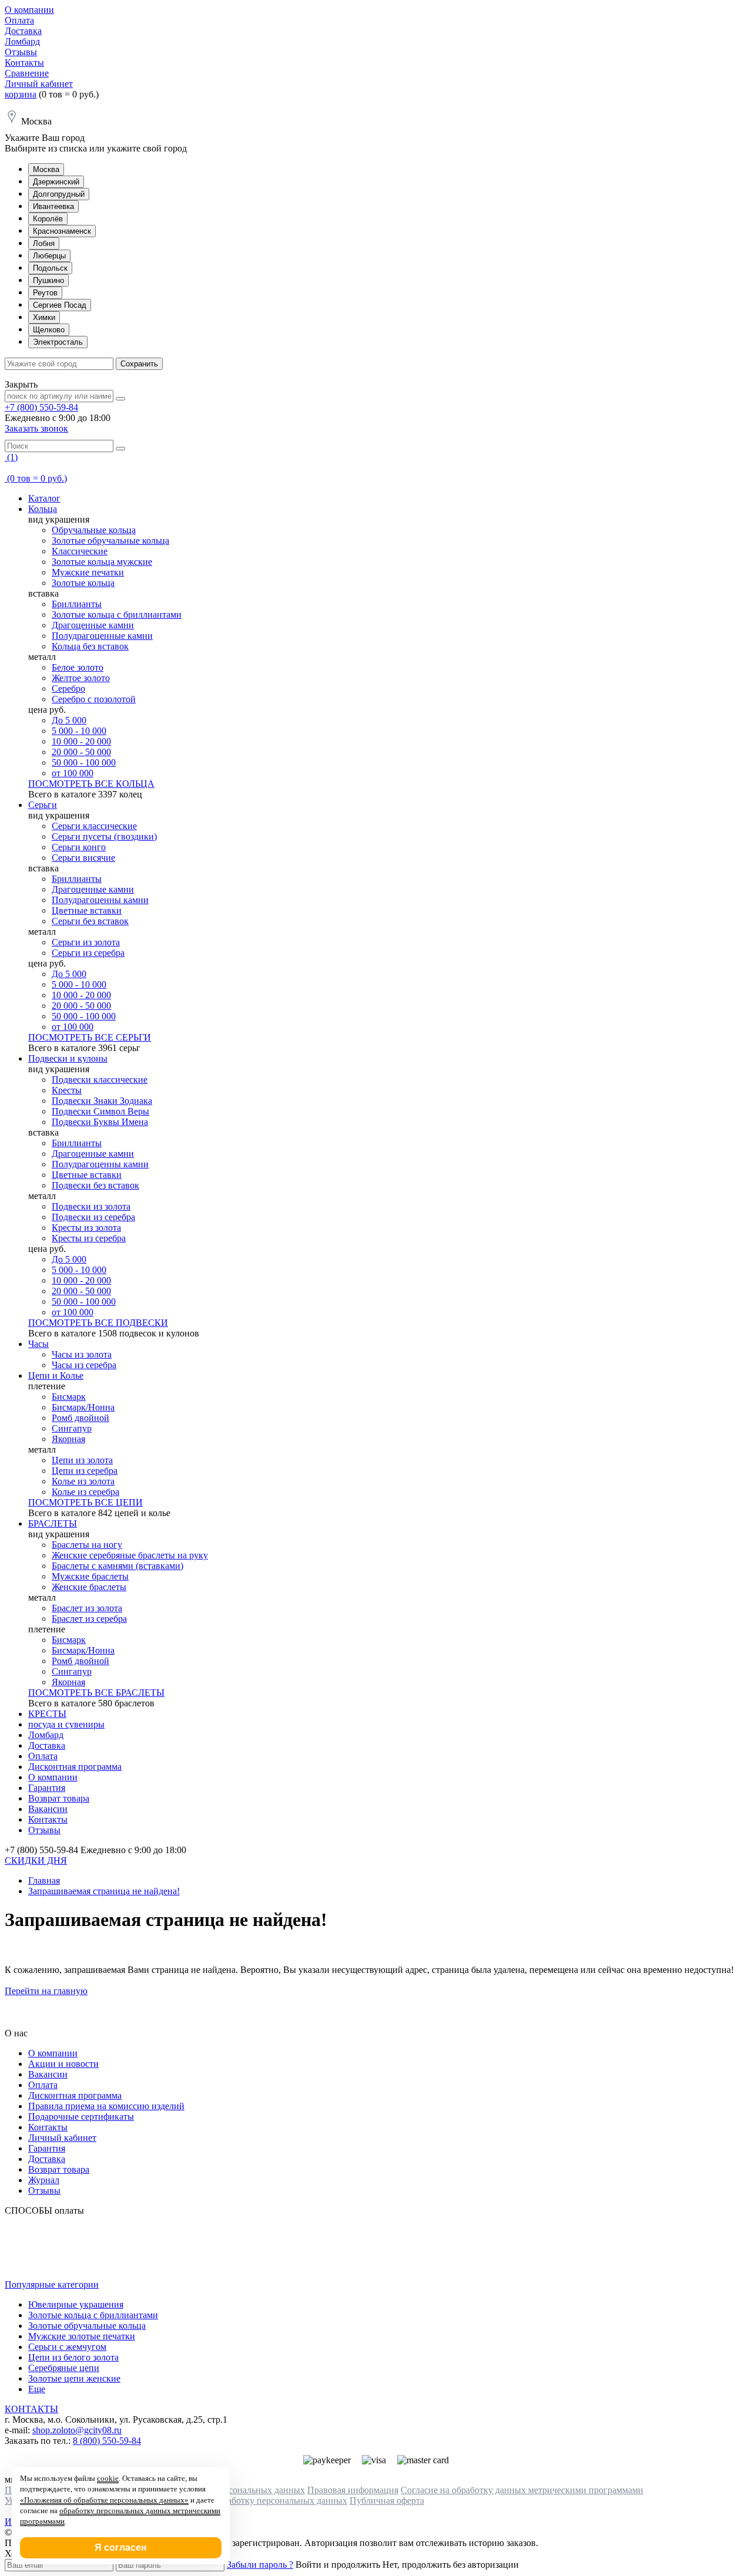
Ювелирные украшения (76, 2304)
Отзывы (21, 52)
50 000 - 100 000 (84, 762)
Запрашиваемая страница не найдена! (104, 1891)
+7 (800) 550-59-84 (41, 407)
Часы (38, 1344)
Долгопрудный (59, 194)
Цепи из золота (82, 1460)
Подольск (50, 268)
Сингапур (72, 1428)
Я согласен (121, 2548)
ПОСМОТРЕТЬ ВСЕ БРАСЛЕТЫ (96, 1693)
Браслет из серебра (89, 1619)
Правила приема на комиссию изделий (106, 2106)
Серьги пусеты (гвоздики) (104, 836)
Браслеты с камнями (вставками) (117, 1566)
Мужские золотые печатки (82, 2336)
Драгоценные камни (93, 625)
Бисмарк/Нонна (83, 1407)
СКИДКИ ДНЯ (36, 1861)
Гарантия (47, 1788)
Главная (44, 1880)
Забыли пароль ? (260, 2565)
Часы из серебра (84, 1365)
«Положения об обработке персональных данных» (104, 2500)
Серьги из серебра (88, 953)
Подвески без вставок (95, 1185)
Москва (46, 169)
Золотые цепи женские (74, 2378)
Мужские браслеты (90, 1576)
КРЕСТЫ (47, 1714)
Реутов (45, 293)
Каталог (44, 498)
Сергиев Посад (60, 305)
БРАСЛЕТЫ (53, 1523)
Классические (80, 551)
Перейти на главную (46, 1991)
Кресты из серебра (89, 1238)
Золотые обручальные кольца (110, 541)
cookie (108, 2478)
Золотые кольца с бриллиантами (117, 614)
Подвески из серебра (93, 1217)
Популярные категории (52, 2284)
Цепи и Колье (56, 1375)
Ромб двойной (80, 1418)
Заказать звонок (36, 428)
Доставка (23, 31)
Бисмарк (69, 1397)
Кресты (67, 1090)
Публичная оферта (387, 2501)
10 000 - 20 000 (81, 741)
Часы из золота (82, 1354)
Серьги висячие (83, 858)
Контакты (24, 63)
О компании (29, 10)
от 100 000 (73, 773)
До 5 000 (69, 720)
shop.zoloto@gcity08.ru (77, 2430)
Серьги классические (94, 826)
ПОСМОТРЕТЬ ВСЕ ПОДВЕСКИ (98, 1323)
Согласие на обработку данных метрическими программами (522, 2490)
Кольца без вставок (90, 646)
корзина (21, 94)
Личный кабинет (39, 84)
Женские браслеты (89, 1587)
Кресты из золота (86, 1228)
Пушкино (48, 280)
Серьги (43, 805)
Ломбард (22, 41)
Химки (44, 317)
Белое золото (78, 667)
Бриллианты (77, 604)
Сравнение (27, 73)
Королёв (48, 219)
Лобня (44, 243)
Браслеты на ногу (87, 1545)
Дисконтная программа (75, 1767)
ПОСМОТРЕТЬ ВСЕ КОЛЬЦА (91, 784)
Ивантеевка (53, 206)
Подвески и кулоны (68, 1058)
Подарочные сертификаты (81, 2117)
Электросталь (58, 342)
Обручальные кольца (94, 530)
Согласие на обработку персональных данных (255, 2501)
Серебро (68, 688)
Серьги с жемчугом (67, 2347)
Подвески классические (100, 1080)
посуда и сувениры (66, 1724)
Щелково (49, 330)
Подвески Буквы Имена (100, 1122)
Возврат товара (59, 1798)
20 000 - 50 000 (81, 752)
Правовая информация (353, 2490)
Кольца (43, 509)
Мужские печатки (88, 572)
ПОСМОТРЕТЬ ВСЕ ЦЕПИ (85, 1502)
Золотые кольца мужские (102, 562)
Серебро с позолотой (94, 699)
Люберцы (49, 256)
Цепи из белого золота (73, 2357)
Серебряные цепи (64, 2368)
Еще (37, 2389)
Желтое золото (81, 678)
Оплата (19, 20)
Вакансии (48, 1809)
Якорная (68, 1439)
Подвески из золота (91, 1206)
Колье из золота (83, 1481)
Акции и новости (63, 2064)
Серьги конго (79, 847)
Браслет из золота (87, 1608)
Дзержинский (56, 182)
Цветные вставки (87, 910)
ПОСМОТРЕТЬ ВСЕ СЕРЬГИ (90, 1037)
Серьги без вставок (90, 921)
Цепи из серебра (85, 1471)
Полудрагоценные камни (102, 636)
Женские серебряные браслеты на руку (130, 1555)
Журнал (44, 2180)
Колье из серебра (85, 1492)
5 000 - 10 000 (79, 731)
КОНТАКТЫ (31, 2409)
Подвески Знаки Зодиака (102, 1101)
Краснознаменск (62, 231)
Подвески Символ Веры (100, 1111)
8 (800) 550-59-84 (107, 2441)
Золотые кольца (83, 583)
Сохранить (139, 364)
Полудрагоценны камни (100, 900)
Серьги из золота (86, 942)
